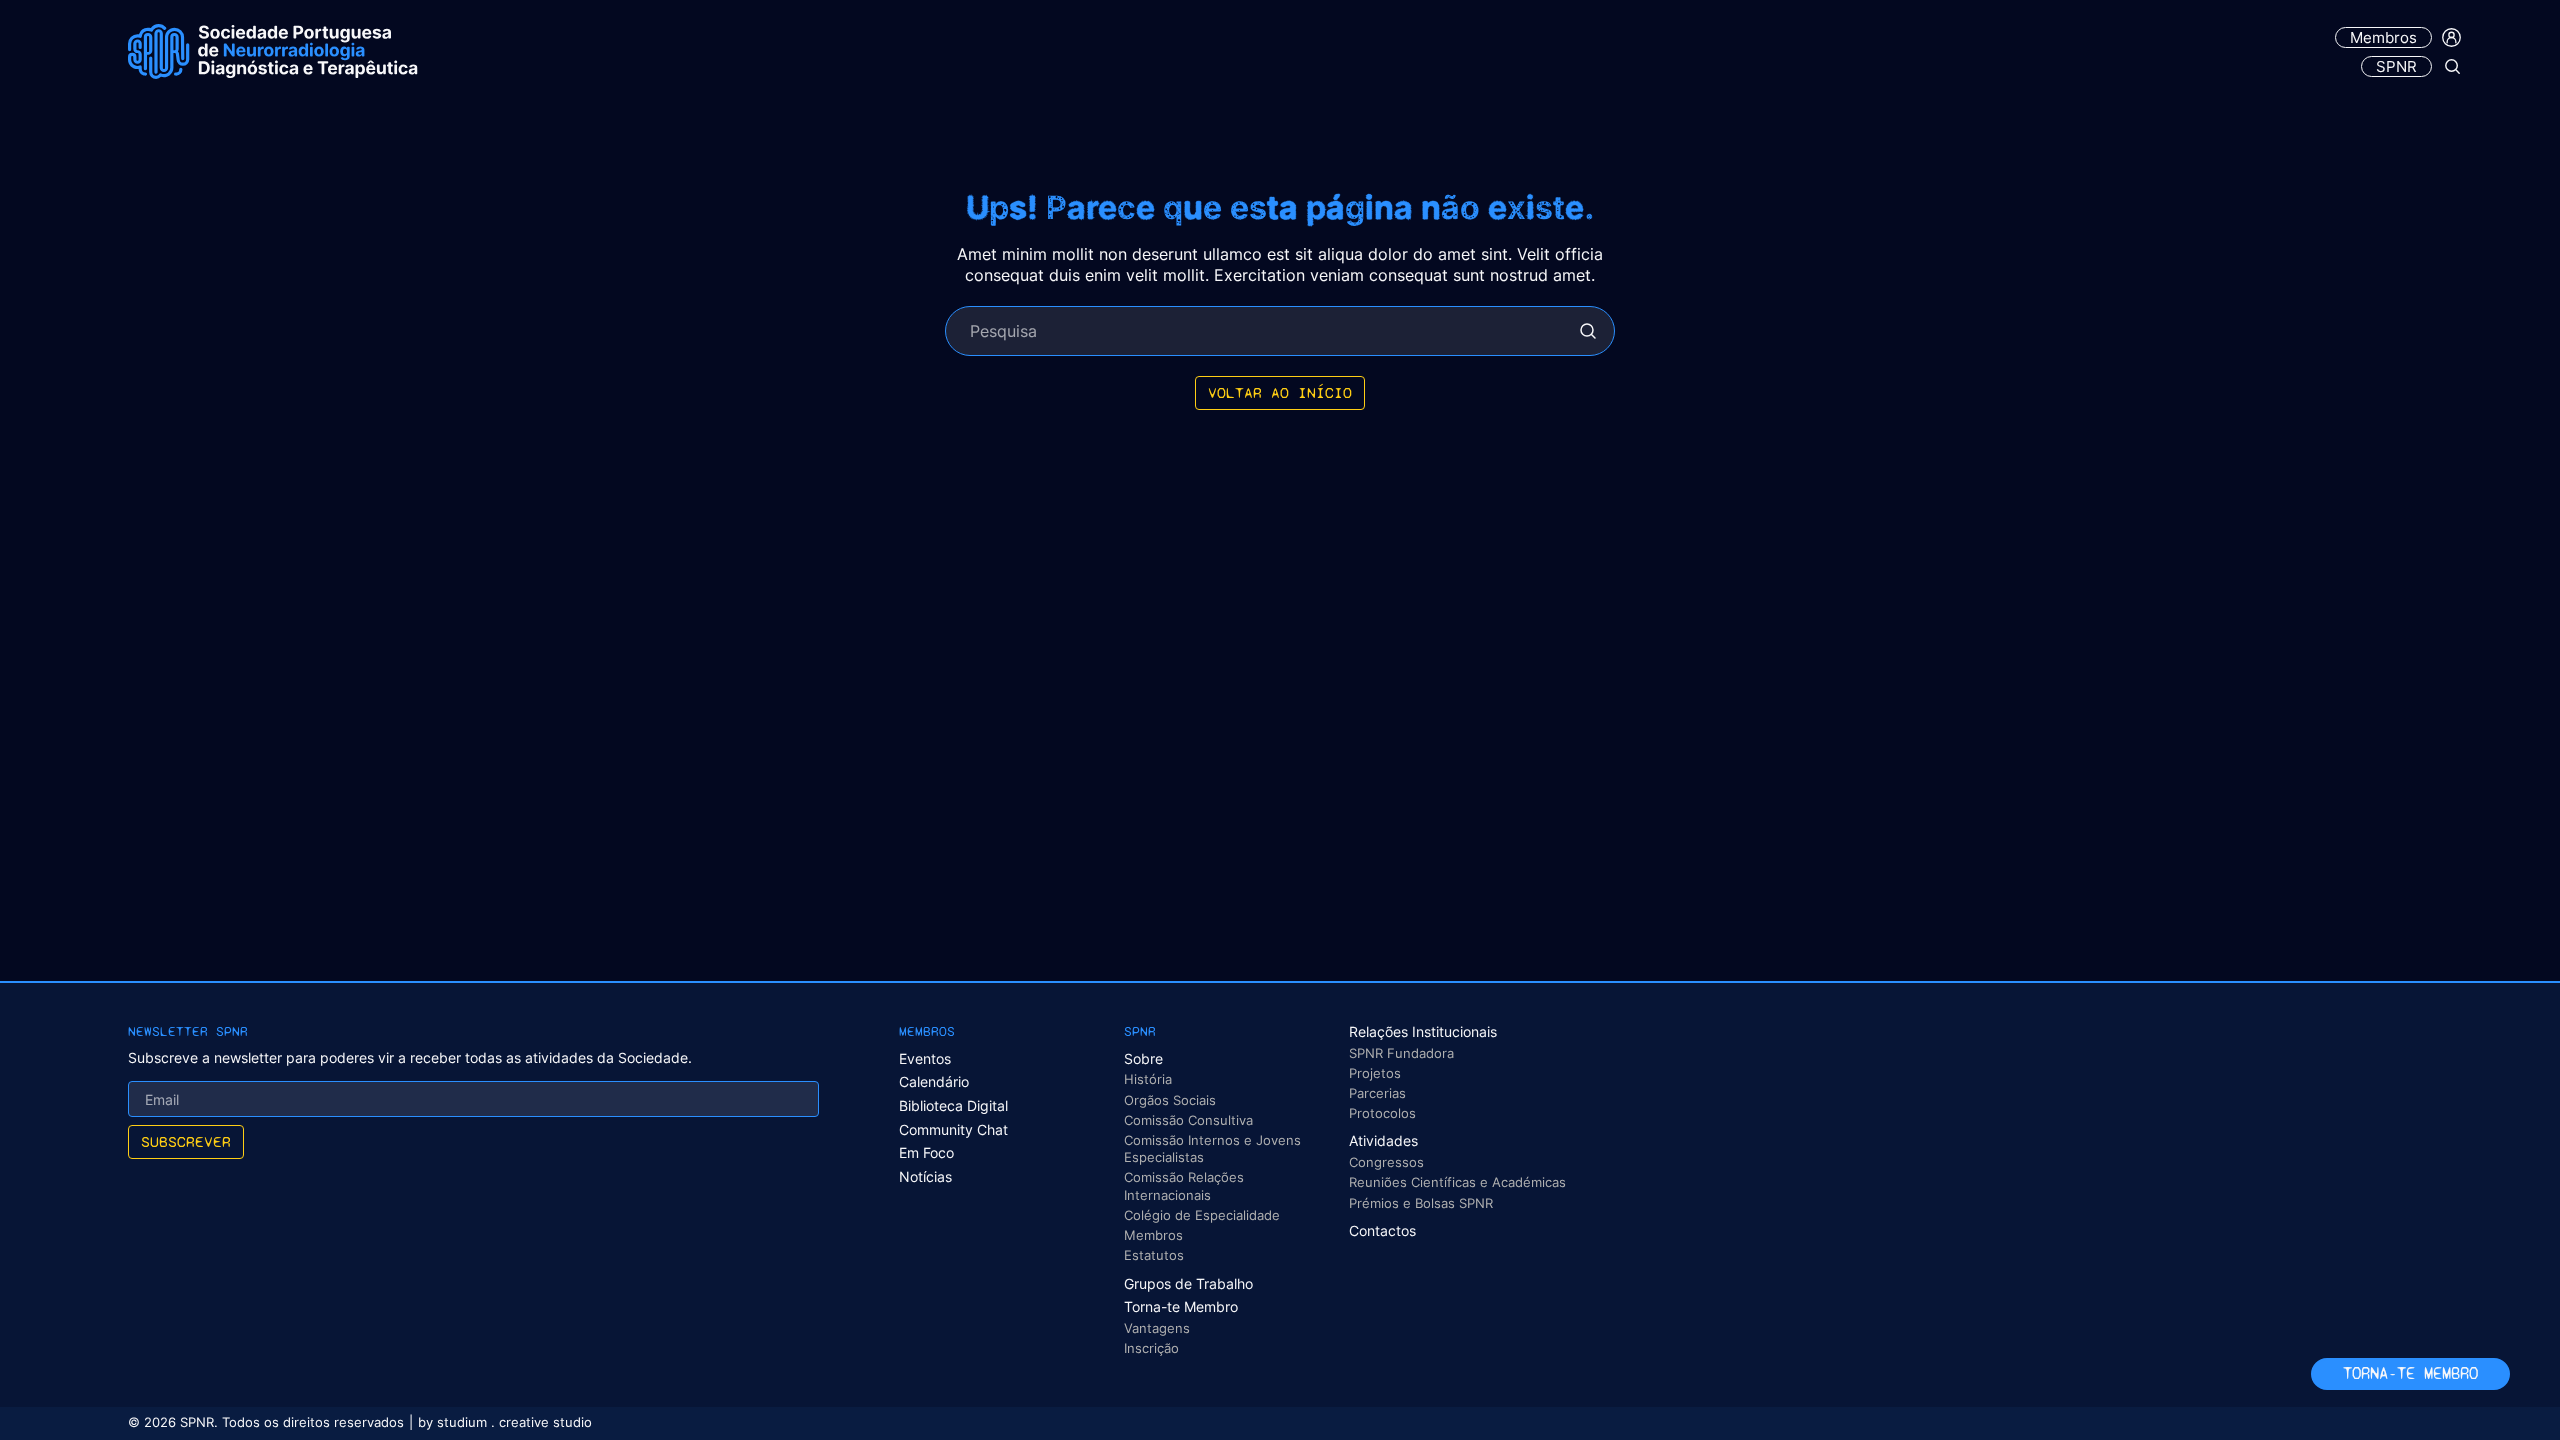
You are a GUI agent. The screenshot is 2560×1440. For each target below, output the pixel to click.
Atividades (1383, 1140)
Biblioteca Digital (953, 1105)
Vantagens (1157, 1328)
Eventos (925, 1058)
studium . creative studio (514, 1422)
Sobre (1143, 1058)
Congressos (1386, 1162)
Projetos (1375, 1073)
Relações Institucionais (1423, 1031)
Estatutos (1154, 1255)
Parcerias (1377, 1093)
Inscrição (1151, 1348)
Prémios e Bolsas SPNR (1421, 1203)
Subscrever (186, 1141)
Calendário (934, 1081)
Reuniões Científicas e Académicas (1457, 1182)
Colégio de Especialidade (1202, 1215)
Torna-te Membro (1181, 1306)
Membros (2383, 37)
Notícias (925, 1176)
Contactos (1382, 1230)
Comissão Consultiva (1188, 1120)
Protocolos (1382, 1113)
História (1148, 1079)
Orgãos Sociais (1170, 1100)
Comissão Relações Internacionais (1184, 1185)
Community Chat (953, 1129)
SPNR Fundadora (1401, 1053)
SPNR (2396, 66)
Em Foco (926, 1152)
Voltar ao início (1280, 392)
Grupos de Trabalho (1188, 1283)
